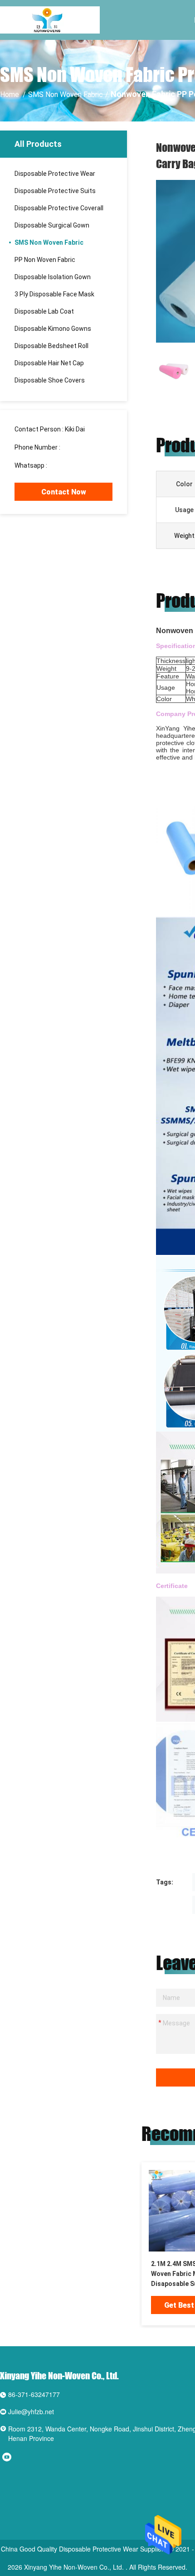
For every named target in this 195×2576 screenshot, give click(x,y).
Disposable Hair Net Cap (49, 363)
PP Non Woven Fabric (45, 260)
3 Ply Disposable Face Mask (54, 294)
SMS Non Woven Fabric (66, 94)
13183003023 (82, 447)
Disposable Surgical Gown (52, 225)
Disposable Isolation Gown (53, 277)
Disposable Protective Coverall (59, 208)
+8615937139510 (74, 465)
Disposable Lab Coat (44, 311)
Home (10, 94)
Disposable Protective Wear (55, 174)
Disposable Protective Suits (55, 191)
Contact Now (64, 492)
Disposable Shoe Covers (50, 380)
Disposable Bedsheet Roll (51, 346)
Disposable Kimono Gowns (53, 329)
